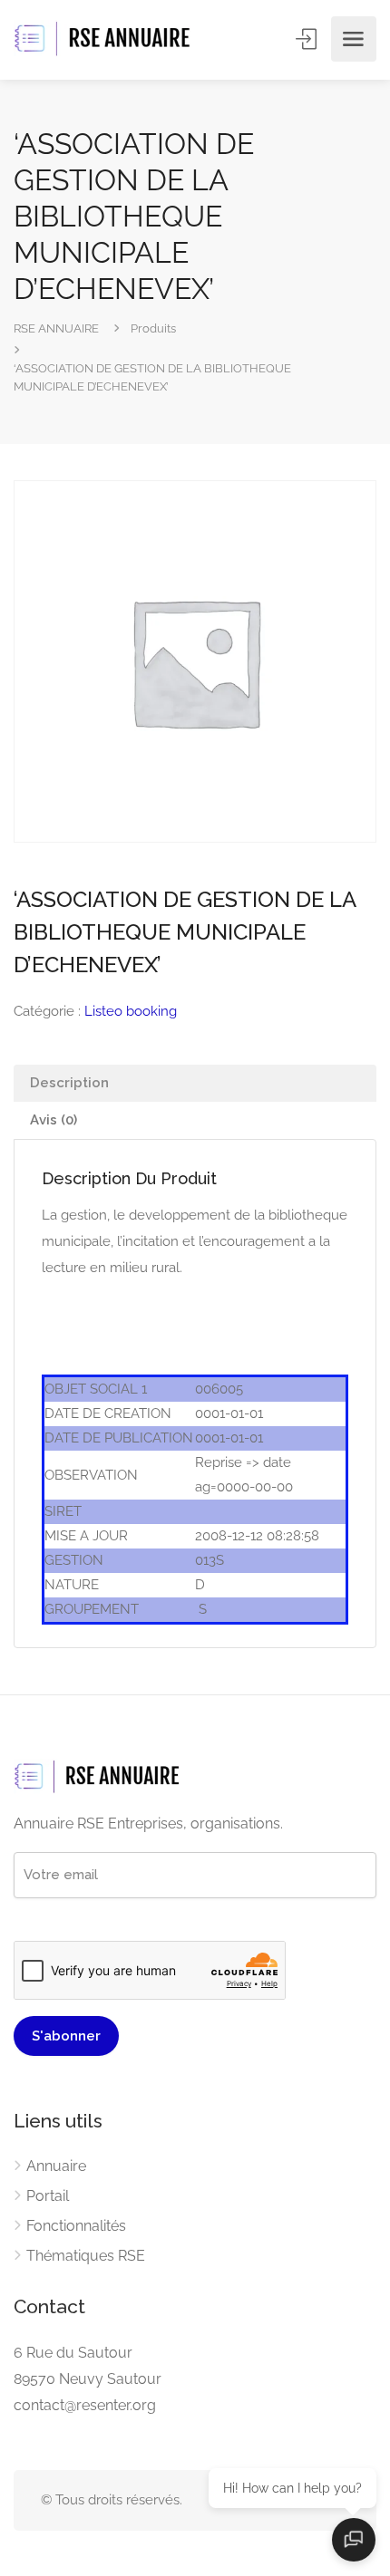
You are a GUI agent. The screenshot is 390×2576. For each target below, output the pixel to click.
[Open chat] (354, 2540)
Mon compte (307, 39)
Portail (48, 2196)
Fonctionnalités (76, 2226)
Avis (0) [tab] (54, 1120)
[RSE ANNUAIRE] (104, 39)
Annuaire (56, 2166)
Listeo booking (131, 1011)
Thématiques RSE (86, 2256)
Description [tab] (69, 1083)
